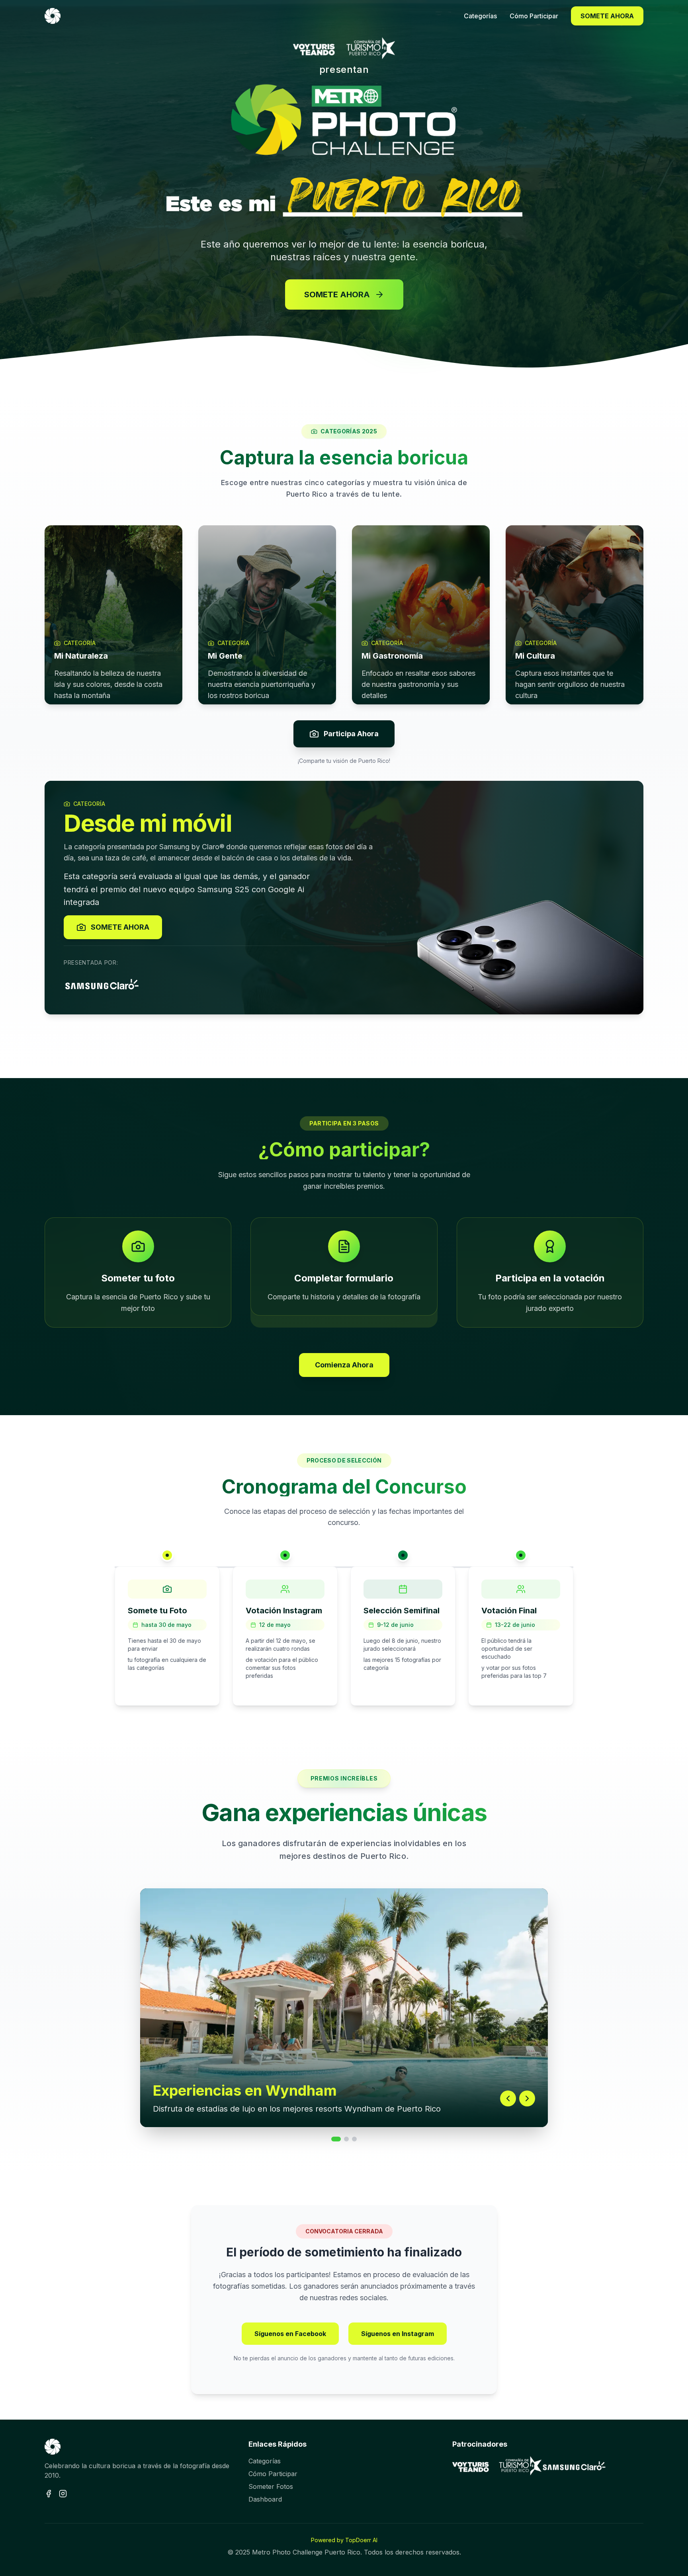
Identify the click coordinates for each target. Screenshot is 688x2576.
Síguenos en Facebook (290, 2334)
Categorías (265, 2461)
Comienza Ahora (344, 1365)
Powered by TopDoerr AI (344, 2540)
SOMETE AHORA (607, 16)
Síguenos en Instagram (398, 2334)
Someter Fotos (271, 2486)
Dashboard (265, 2499)
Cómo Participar (273, 2474)
